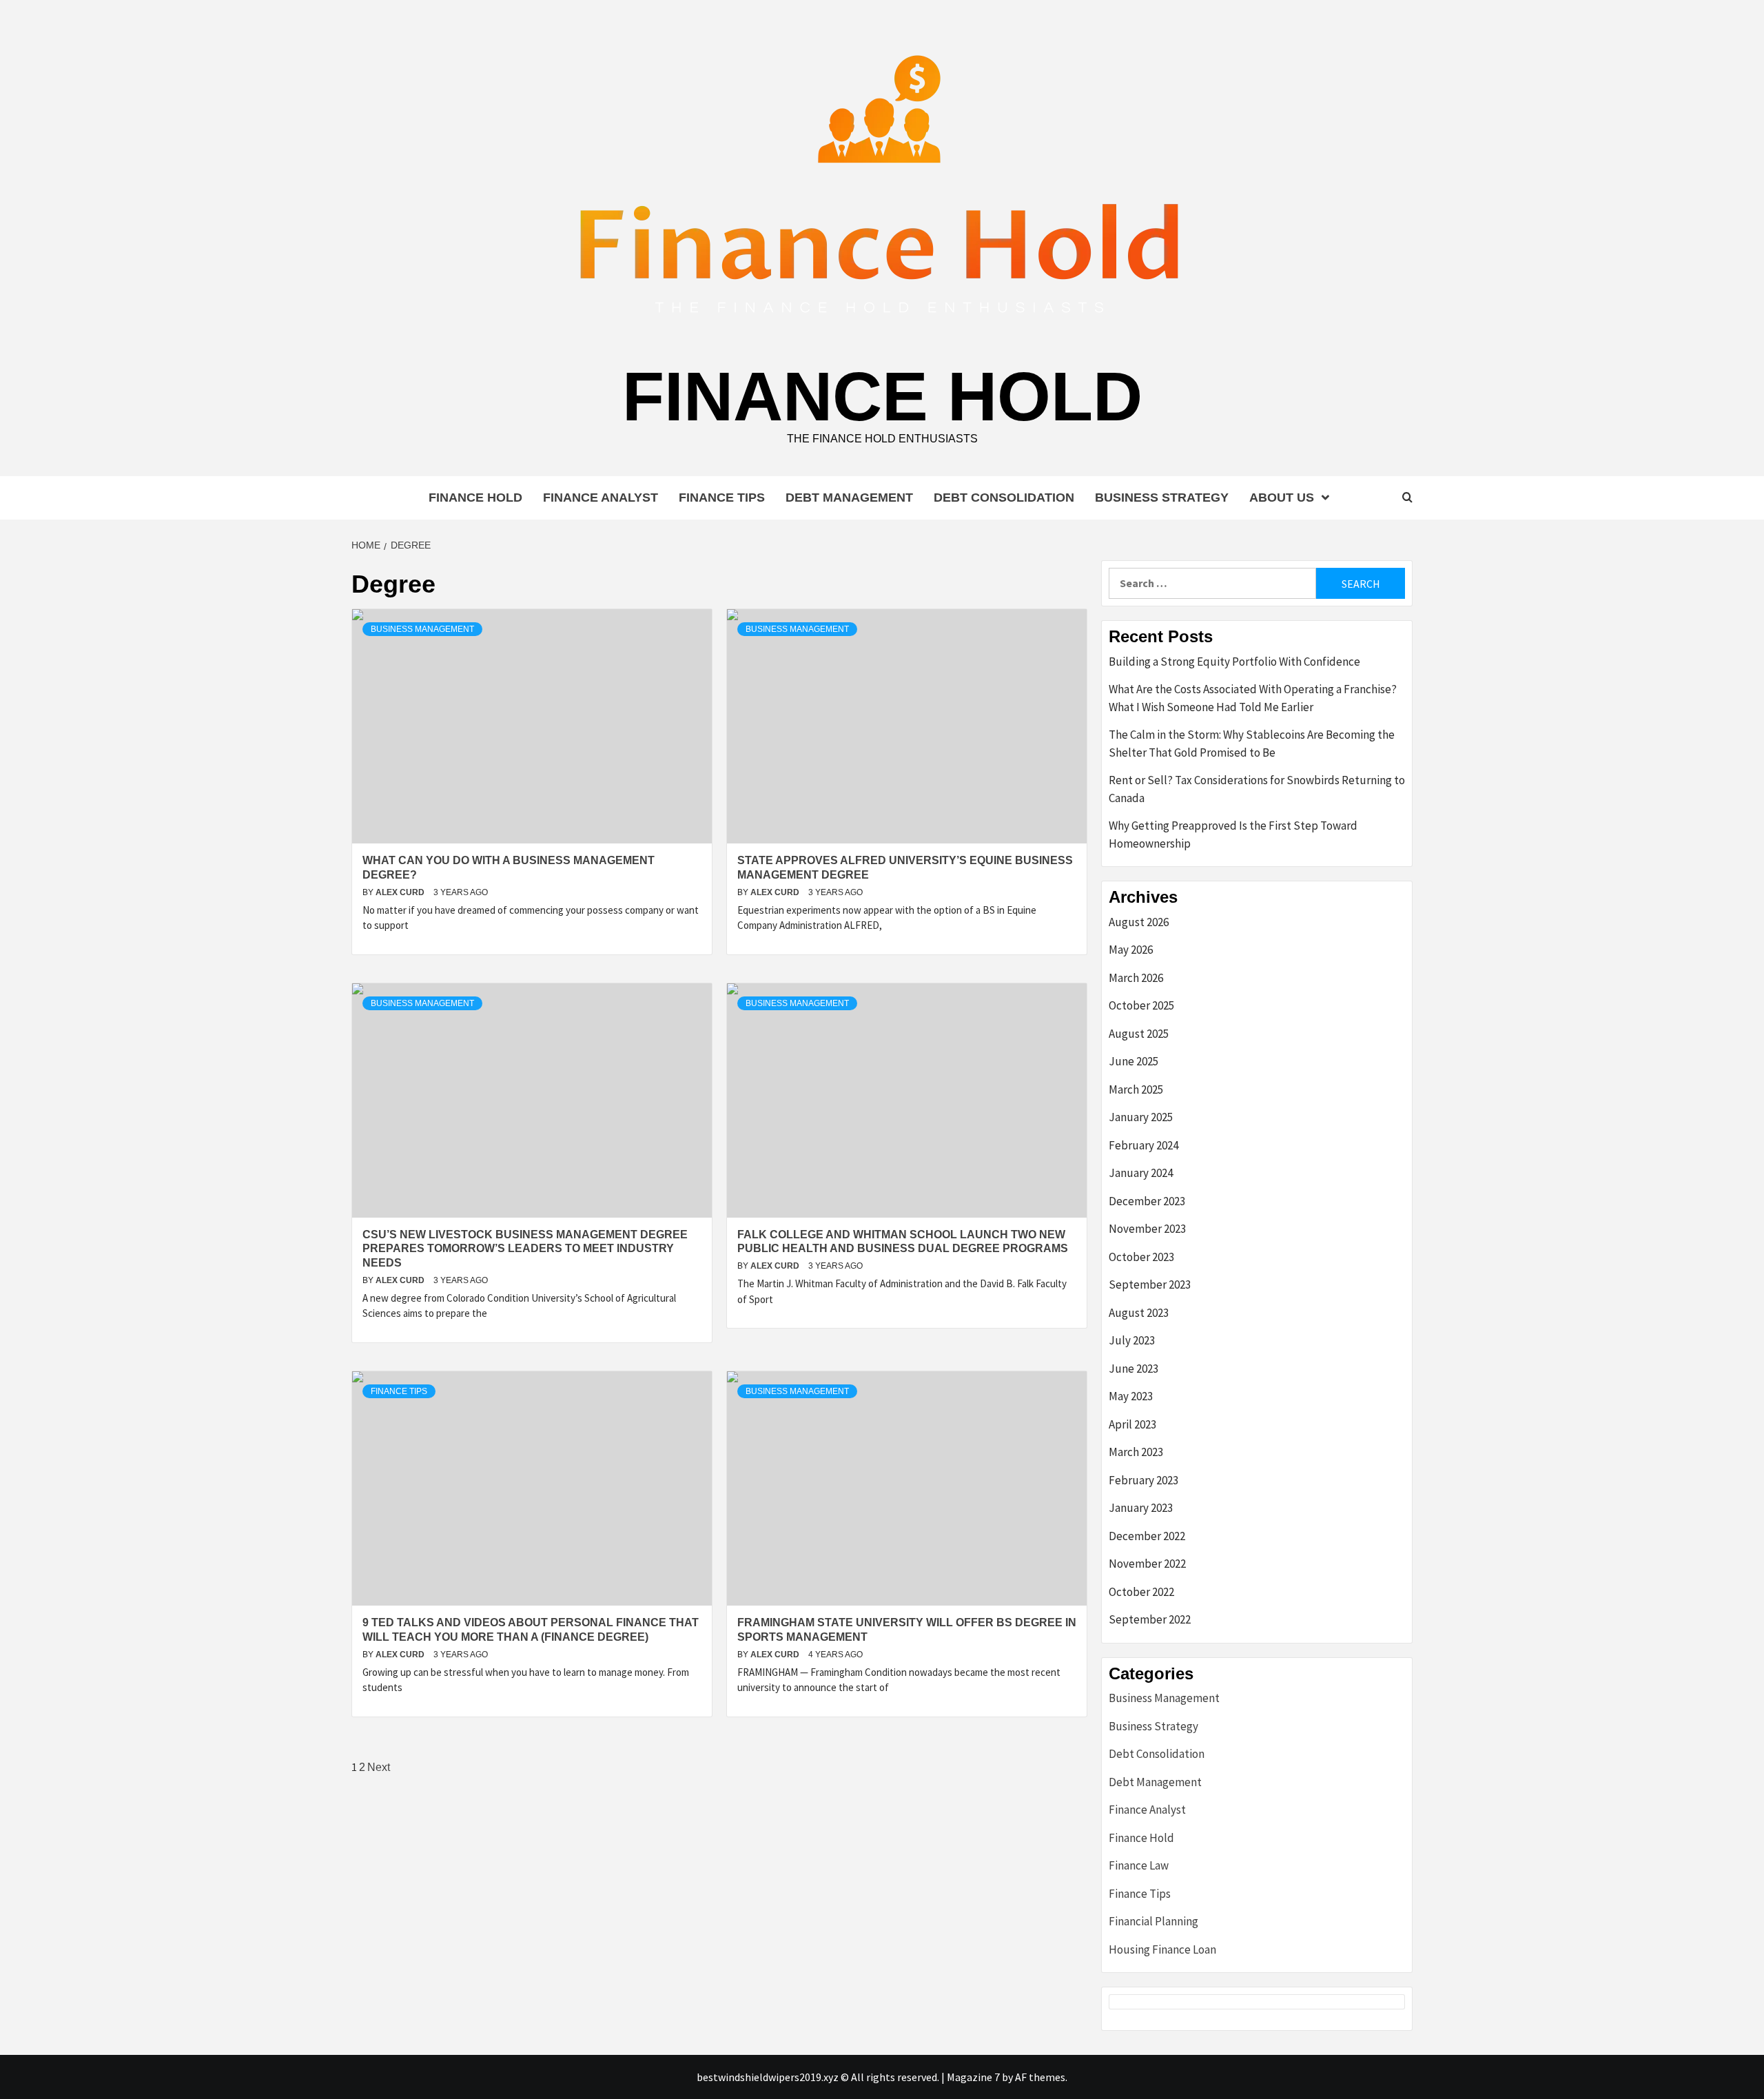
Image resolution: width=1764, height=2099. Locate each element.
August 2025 (1139, 1034)
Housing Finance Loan (1162, 1949)
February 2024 (1143, 1145)
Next (379, 1767)
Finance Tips (722, 498)
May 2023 (1131, 1396)
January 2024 (1141, 1173)
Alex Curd (401, 892)
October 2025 (1141, 1005)
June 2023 (1134, 1369)
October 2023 (1141, 1257)
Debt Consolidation (1004, 498)
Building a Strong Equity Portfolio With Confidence (1234, 662)
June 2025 (1134, 1061)
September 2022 (1150, 1619)
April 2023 (1132, 1424)
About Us (1282, 498)
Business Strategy (1162, 498)
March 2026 (1136, 978)
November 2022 (1147, 1564)
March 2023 (1136, 1452)
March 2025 (1136, 1089)
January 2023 (1141, 1508)
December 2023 (1147, 1201)
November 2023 (1147, 1229)
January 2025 (1141, 1117)
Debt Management (849, 498)
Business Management (422, 629)
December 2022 (1147, 1536)
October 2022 (1141, 1592)
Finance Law (1139, 1865)
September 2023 (1150, 1284)
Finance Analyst (601, 498)
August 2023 (1139, 1313)
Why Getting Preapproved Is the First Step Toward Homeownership (1233, 835)
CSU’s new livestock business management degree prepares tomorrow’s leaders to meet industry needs (525, 1249)
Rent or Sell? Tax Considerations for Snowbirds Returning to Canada (1257, 789)
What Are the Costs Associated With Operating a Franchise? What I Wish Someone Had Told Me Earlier (1253, 698)
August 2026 (1139, 922)
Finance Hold (882, 396)
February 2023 (1143, 1480)
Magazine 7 (973, 2077)
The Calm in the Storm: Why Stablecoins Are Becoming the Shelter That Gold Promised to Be (1252, 744)
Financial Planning (1153, 1921)
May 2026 (1131, 950)
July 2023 (1132, 1340)
